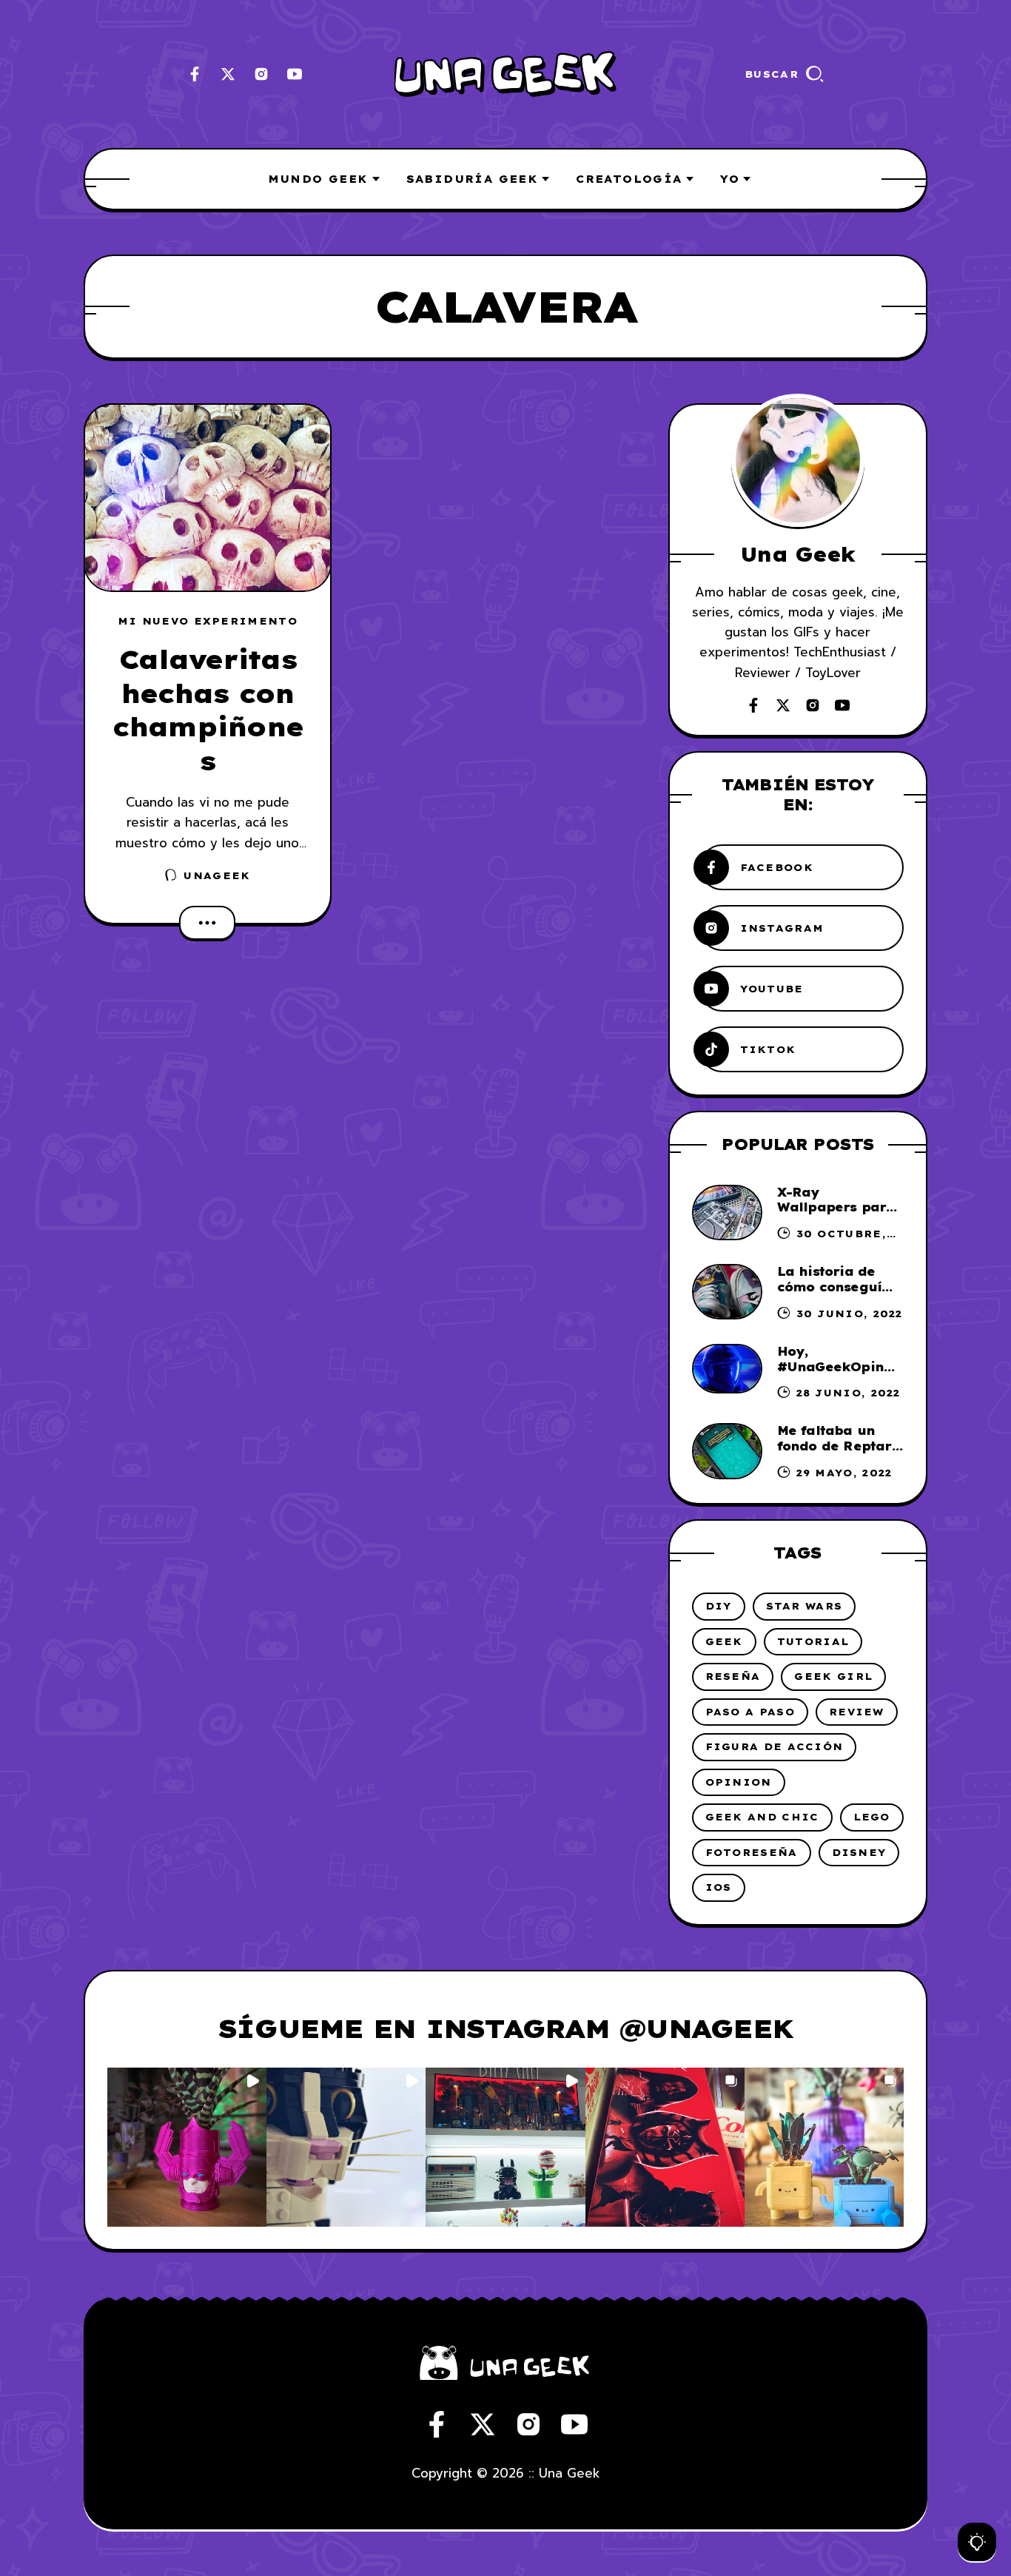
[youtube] (295, 74)
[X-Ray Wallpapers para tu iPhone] (727, 1213)
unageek (217, 875)
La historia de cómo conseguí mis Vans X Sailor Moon (838, 1294)
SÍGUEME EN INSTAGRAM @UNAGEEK (505, 2028)
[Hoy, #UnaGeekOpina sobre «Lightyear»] (727, 1369)
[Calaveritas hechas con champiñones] (208, 498)
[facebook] (195, 74)
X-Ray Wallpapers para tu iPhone (836, 1208)
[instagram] (261, 74)
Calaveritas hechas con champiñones (208, 710)
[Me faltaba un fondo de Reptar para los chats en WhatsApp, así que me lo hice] (727, 1451)
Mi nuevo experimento (208, 621)
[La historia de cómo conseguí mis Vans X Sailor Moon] (727, 1292)
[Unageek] (505, 74)
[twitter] (228, 74)
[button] (187, 2147)
